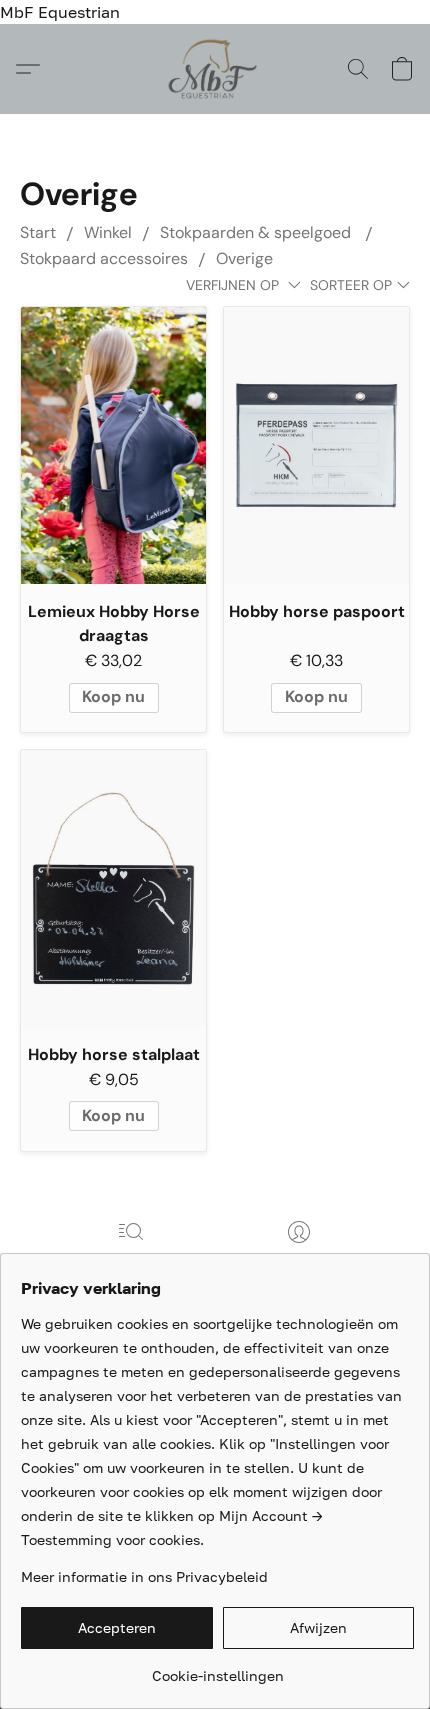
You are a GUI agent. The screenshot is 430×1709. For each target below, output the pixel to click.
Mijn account (299, 1260)
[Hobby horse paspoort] (316, 445)
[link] (217, 1668)
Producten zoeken (131, 1260)
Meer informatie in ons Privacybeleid (144, 1576)
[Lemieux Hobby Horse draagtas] (113, 445)
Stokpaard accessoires (104, 258)
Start (38, 232)
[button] (215, 69)
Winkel (108, 232)
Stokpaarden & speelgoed (257, 232)
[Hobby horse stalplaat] (113, 888)
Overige (244, 258)
